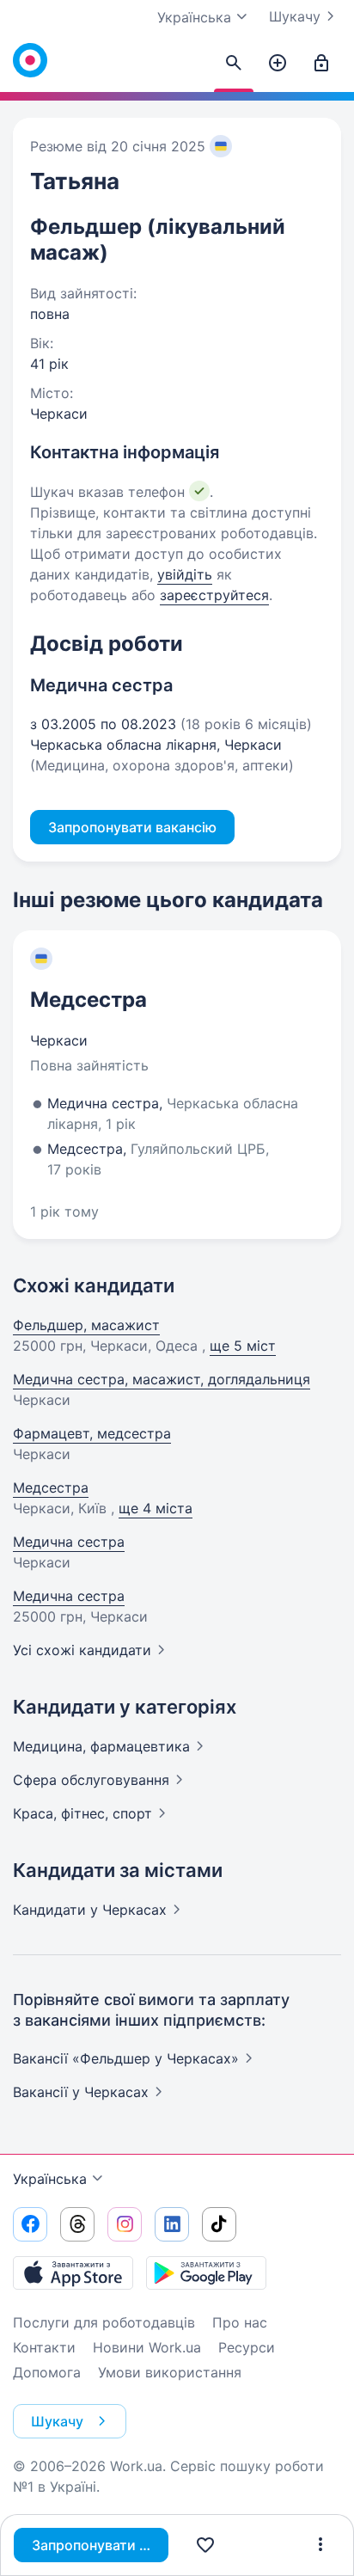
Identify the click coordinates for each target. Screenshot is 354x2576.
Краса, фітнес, (82, 1813)
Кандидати (90, 1910)
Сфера (91, 1780)
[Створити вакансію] (278, 64)
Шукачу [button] (57, 2421)
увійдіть (185, 574)
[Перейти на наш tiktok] (219, 2224)
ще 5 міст (243, 1346)
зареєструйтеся (214, 595)
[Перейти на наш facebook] (30, 2224)
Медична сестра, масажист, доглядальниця (162, 1379)
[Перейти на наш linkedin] (172, 2224)
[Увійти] (321, 64)
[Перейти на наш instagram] (125, 2224)
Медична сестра (69, 1542)
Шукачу (295, 16)
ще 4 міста (156, 1508)
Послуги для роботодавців (104, 2322)
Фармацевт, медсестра (92, 1433)
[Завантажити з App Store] (73, 2272)
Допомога (47, 2372)
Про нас (240, 2322)
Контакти (44, 2347)
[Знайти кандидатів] (234, 64)
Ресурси (247, 2347)
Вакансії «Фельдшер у (126, 2058)
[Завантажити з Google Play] (206, 2272)
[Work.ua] (30, 60)
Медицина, (101, 1746)
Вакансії (81, 2092)
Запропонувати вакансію (100, 2545)
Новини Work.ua (147, 2347)
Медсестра (88, 1000)
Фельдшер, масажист (86, 1325)
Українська (50, 2179)
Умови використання (170, 2372)
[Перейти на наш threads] (77, 2224)
